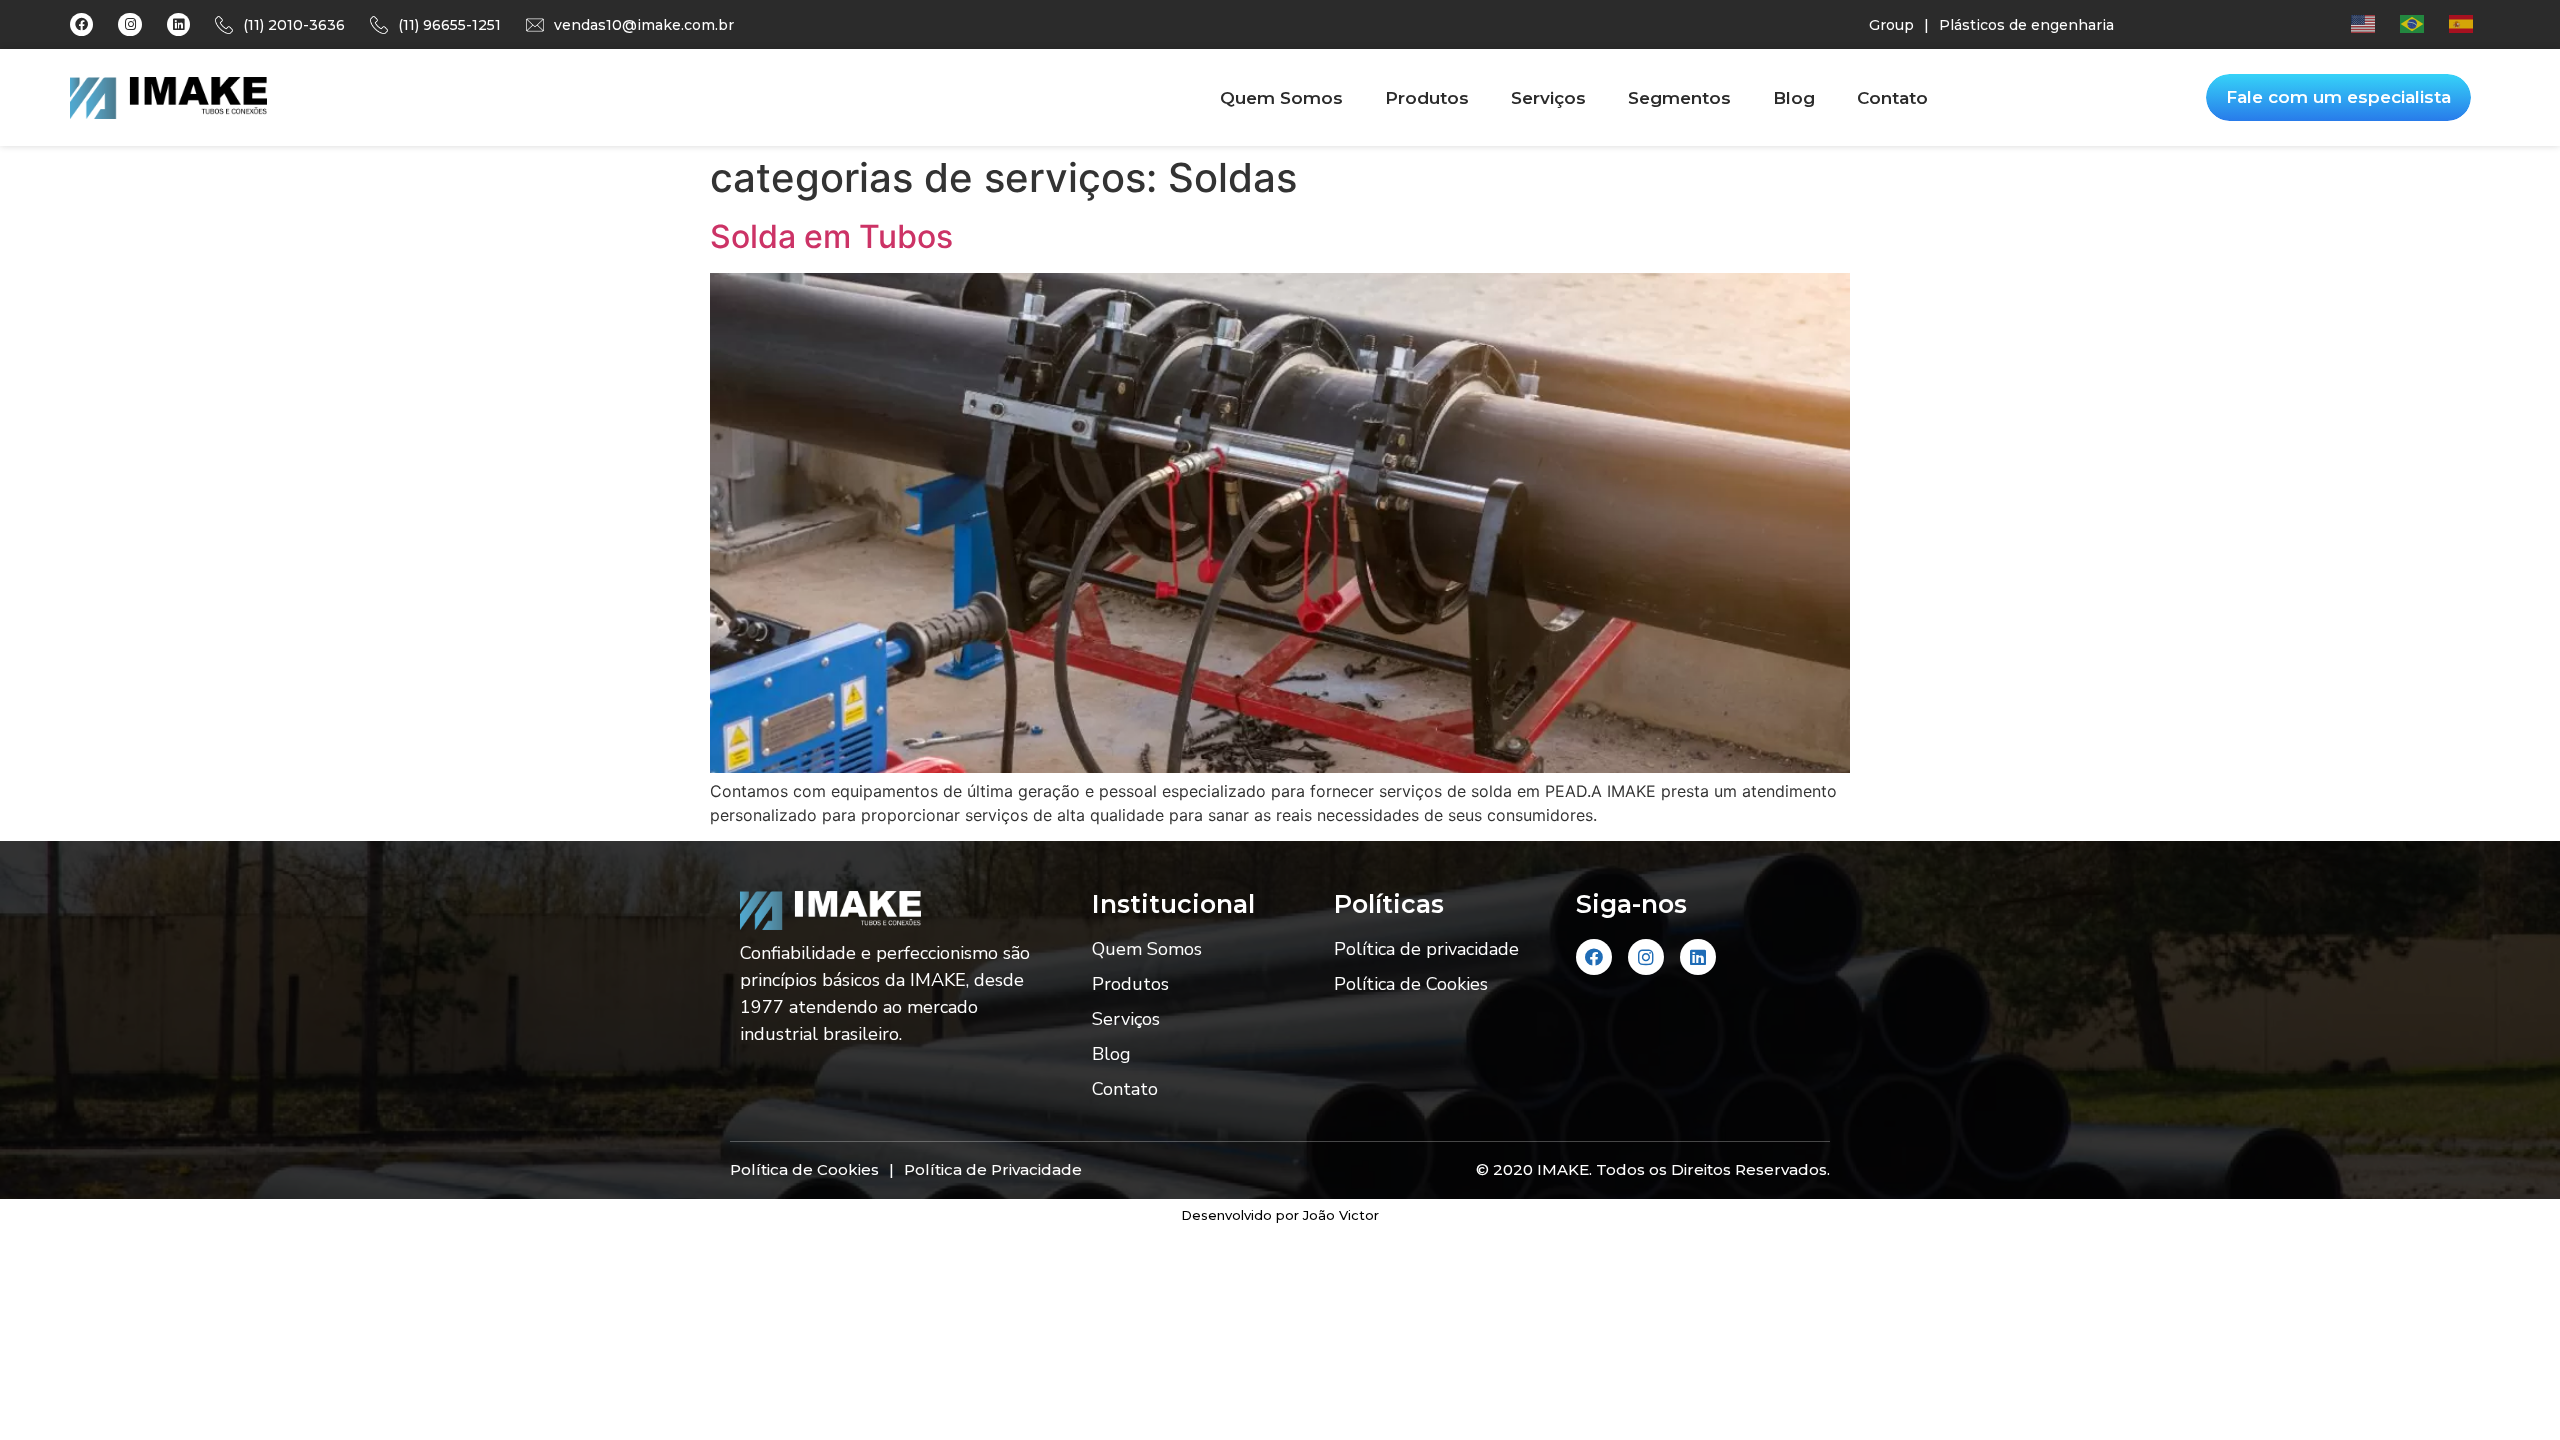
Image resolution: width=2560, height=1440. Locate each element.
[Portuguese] (2424, 23)
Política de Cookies (1411, 984)
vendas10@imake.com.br (644, 25)
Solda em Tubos (831, 236)
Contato (1892, 98)
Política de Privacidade (993, 1169)
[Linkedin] (178, 24)
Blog (1794, 98)
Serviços (1548, 98)
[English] (2375, 23)
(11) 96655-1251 (449, 25)
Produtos (1427, 98)
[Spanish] (2473, 23)
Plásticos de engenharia (2026, 25)
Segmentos (1679, 98)
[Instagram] (129, 24)
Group (1891, 25)
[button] (2338, 97)
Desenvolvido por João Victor (1280, 1215)
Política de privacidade (1426, 949)
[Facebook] (81, 24)
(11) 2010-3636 (294, 25)
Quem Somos (1281, 98)
